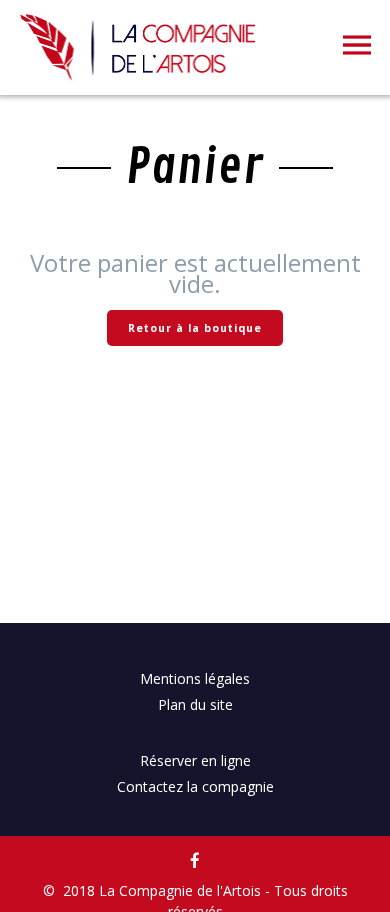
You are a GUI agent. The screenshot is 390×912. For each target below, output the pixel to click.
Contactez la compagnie (195, 786)
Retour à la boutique (195, 328)
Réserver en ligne (195, 760)
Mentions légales (195, 678)
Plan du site (195, 704)
